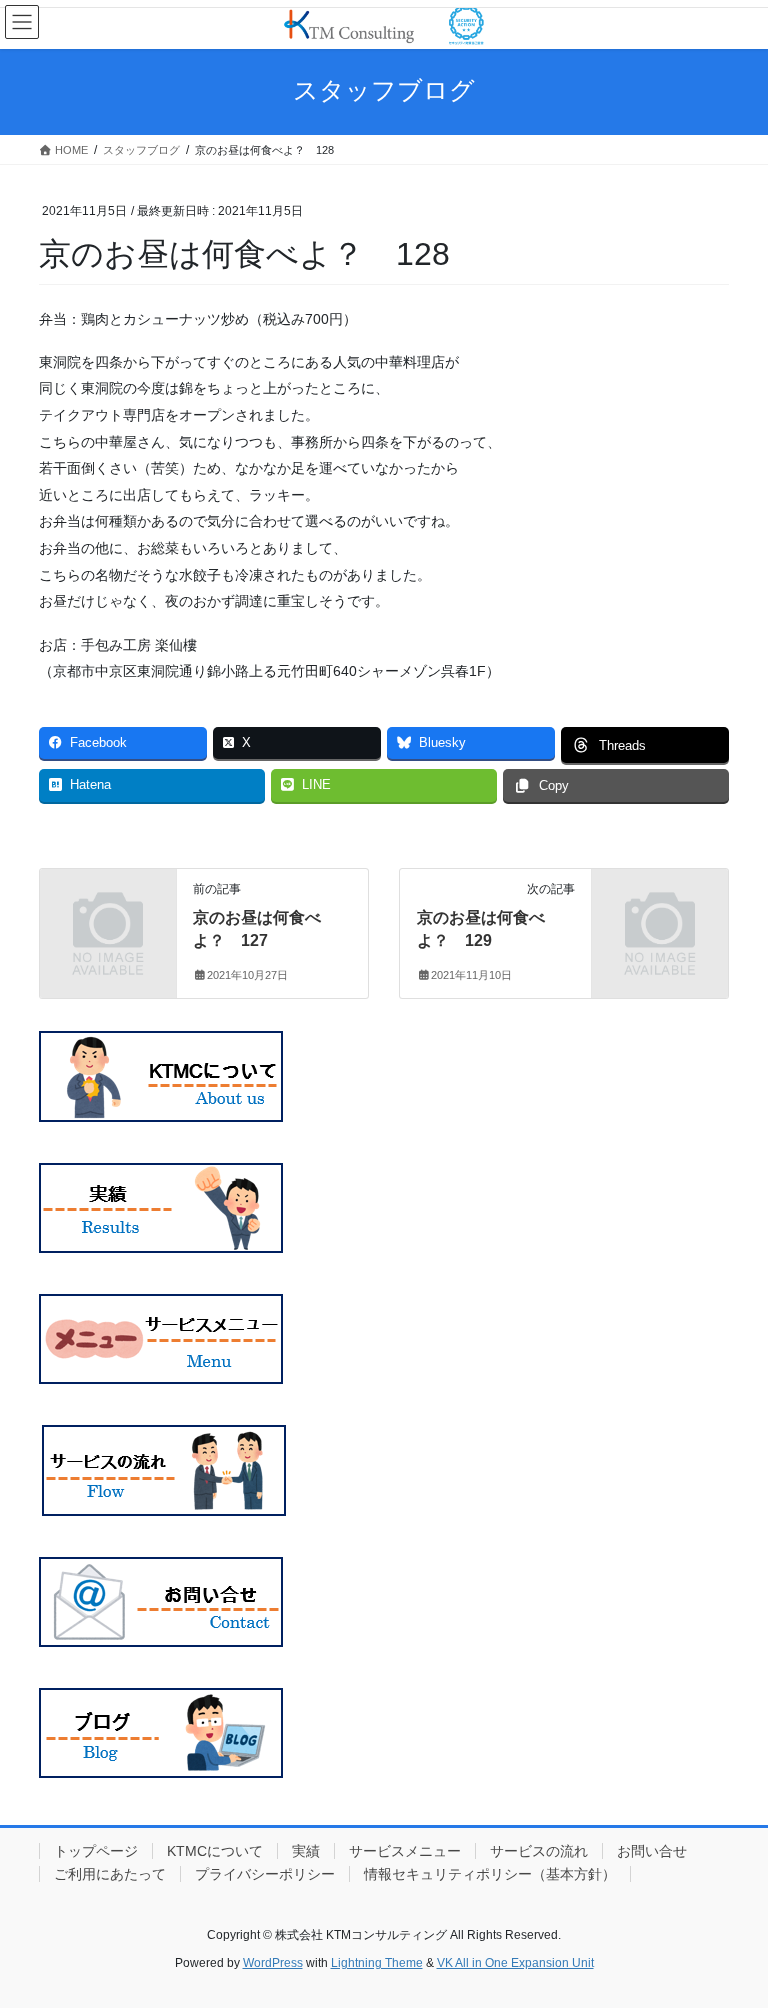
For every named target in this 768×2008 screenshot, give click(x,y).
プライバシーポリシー (265, 1874)
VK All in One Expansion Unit (515, 1963)
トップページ (96, 1851)
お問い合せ (652, 1851)
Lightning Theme (377, 1963)
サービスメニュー (405, 1851)
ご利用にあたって (110, 1874)
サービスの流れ (539, 1851)
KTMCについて (215, 1851)
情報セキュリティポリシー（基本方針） (490, 1874)
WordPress (273, 1963)
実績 (306, 1851)
